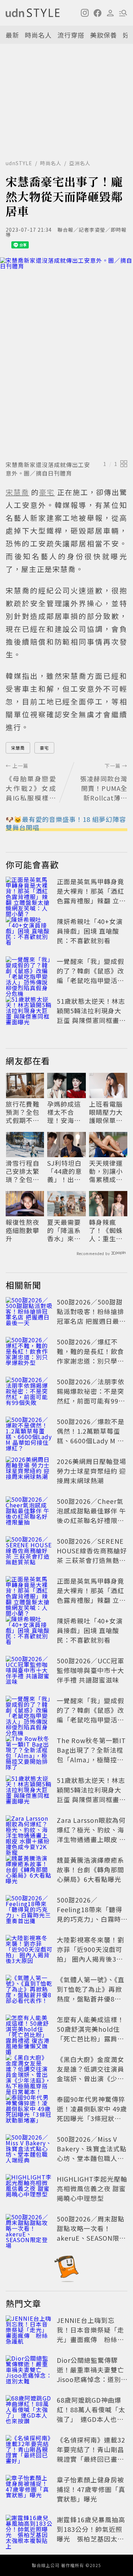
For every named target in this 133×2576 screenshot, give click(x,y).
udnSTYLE (19, 163)
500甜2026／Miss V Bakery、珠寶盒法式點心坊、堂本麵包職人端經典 (92, 2153)
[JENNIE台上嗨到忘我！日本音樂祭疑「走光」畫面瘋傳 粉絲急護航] (29, 2331)
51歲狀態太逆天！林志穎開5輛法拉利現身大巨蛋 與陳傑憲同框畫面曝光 (91, 1015)
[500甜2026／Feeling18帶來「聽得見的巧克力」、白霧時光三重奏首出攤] (29, 1911)
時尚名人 (38, 35)
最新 (12, 35)
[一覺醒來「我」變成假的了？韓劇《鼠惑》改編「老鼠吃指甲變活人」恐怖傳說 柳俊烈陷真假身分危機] (29, 972)
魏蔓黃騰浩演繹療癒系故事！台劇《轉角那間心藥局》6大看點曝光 (90, 1869)
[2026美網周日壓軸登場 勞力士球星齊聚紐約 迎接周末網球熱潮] (29, 1472)
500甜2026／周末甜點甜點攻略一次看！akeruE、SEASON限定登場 (91, 2233)
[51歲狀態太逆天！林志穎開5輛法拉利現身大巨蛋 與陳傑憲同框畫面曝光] (29, 1012)
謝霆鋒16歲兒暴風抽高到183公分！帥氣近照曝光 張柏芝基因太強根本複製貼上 (91, 2534)
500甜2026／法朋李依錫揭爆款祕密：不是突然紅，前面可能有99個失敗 (91, 1396)
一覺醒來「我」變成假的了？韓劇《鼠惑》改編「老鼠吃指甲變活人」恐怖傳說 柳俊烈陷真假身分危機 (91, 980)
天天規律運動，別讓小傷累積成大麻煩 (106, 1171)
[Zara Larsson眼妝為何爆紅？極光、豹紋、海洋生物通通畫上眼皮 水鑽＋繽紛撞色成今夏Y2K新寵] (29, 1831)
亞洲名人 (80, 163)
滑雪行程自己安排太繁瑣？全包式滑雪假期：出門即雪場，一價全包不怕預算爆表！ (23, 1171)
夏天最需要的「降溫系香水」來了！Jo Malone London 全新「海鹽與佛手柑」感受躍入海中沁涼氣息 (64, 1231)
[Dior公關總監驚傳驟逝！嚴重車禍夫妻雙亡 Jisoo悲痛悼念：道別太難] (29, 2371)
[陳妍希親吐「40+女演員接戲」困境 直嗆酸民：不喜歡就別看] (29, 932)
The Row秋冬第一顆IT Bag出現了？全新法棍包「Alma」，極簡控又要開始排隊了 (91, 1755)
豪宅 (44, 748)
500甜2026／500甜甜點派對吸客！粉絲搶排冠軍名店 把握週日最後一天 (91, 1316)
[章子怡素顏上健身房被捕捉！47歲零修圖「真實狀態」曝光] (29, 2491)
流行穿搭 (71, 35)
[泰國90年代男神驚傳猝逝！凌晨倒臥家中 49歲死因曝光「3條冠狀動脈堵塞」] (29, 2110)
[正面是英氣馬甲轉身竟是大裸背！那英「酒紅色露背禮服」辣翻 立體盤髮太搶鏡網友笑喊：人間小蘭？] (29, 892)
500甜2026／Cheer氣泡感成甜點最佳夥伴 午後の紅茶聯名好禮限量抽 (91, 1515)
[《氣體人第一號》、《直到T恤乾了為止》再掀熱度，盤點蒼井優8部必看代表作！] (29, 1990)
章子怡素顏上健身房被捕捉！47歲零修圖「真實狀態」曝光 (91, 2489)
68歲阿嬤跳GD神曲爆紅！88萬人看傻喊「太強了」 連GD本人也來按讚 (91, 2414)
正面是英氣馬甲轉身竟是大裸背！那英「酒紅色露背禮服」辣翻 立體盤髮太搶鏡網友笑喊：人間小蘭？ (91, 901)
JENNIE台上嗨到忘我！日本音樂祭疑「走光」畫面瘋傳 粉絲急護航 (90, 2334)
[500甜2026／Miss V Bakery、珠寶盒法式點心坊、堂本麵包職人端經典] (29, 2150)
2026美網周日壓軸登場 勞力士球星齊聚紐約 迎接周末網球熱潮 (92, 1471)
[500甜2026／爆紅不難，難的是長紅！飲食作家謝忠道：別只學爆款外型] (29, 1353)
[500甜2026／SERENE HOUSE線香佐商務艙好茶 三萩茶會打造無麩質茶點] (29, 1552)
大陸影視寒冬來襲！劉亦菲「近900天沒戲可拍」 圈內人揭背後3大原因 (90, 1954)
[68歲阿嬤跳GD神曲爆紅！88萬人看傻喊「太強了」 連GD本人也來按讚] (29, 2411)
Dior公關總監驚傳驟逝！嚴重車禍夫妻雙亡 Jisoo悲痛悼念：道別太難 (94, 2374)
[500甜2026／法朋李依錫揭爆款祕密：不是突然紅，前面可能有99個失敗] (29, 1392)
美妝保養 (104, 35)
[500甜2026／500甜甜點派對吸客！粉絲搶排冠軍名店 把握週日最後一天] (29, 1313)
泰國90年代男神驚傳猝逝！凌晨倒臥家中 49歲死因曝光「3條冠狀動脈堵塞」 (92, 2113)
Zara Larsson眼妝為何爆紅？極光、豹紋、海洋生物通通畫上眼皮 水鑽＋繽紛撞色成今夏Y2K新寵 (91, 1839)
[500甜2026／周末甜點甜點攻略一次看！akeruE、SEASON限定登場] (29, 2230)
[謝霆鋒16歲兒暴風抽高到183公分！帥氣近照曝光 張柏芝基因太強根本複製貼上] (29, 2530)
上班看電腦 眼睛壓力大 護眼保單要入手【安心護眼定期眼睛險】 (106, 1112)
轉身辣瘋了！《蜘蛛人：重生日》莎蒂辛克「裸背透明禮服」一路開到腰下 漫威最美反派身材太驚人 (108, 1231)
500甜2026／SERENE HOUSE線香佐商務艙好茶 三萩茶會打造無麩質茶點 (92, 1555)
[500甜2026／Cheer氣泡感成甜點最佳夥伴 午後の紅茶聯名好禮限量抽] (29, 1512)
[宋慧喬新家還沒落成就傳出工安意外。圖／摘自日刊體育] (66, 357)
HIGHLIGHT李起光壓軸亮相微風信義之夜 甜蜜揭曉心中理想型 (92, 2188)
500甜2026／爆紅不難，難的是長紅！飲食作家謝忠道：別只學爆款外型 (90, 1356)
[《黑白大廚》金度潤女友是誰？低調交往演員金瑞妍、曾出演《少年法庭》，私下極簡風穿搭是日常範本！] (29, 2070)
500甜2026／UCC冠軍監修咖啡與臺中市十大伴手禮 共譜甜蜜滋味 (90, 1670)
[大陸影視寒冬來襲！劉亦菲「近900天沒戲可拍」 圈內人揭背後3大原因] (29, 1951)
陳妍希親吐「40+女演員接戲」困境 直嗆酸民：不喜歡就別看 (90, 931)
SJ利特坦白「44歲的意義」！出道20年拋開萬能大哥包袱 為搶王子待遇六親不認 (66, 1171)
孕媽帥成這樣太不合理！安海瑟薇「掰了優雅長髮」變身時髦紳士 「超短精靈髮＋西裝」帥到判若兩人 (64, 1112)
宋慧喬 (18, 748)
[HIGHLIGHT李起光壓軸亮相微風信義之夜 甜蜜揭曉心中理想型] (29, 2190)
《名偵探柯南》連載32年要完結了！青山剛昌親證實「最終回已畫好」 (91, 2454)
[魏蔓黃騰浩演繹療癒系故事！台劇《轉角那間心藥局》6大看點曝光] (29, 1871)
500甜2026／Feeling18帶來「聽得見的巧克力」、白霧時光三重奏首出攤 (90, 1914)
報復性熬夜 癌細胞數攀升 (23, 1231)
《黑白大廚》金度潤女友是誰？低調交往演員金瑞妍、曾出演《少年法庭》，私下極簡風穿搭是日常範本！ (90, 2078)
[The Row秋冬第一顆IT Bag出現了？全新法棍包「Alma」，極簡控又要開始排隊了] (29, 1751)
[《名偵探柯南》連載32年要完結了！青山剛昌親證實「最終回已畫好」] (29, 2451)
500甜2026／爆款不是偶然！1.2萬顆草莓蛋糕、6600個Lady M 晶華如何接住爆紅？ (91, 1436)
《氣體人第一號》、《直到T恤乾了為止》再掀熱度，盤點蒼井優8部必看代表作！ (91, 1994)
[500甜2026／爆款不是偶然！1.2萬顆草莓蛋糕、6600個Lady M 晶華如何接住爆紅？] (29, 1432)
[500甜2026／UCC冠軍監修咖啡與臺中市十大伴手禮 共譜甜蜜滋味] (29, 1672)
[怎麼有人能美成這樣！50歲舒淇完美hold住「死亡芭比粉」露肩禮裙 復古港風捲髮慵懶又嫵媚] (29, 2030)
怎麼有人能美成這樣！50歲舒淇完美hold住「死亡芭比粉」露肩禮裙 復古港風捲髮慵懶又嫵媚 (91, 2039)
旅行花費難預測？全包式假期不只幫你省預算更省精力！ (23, 1112)
